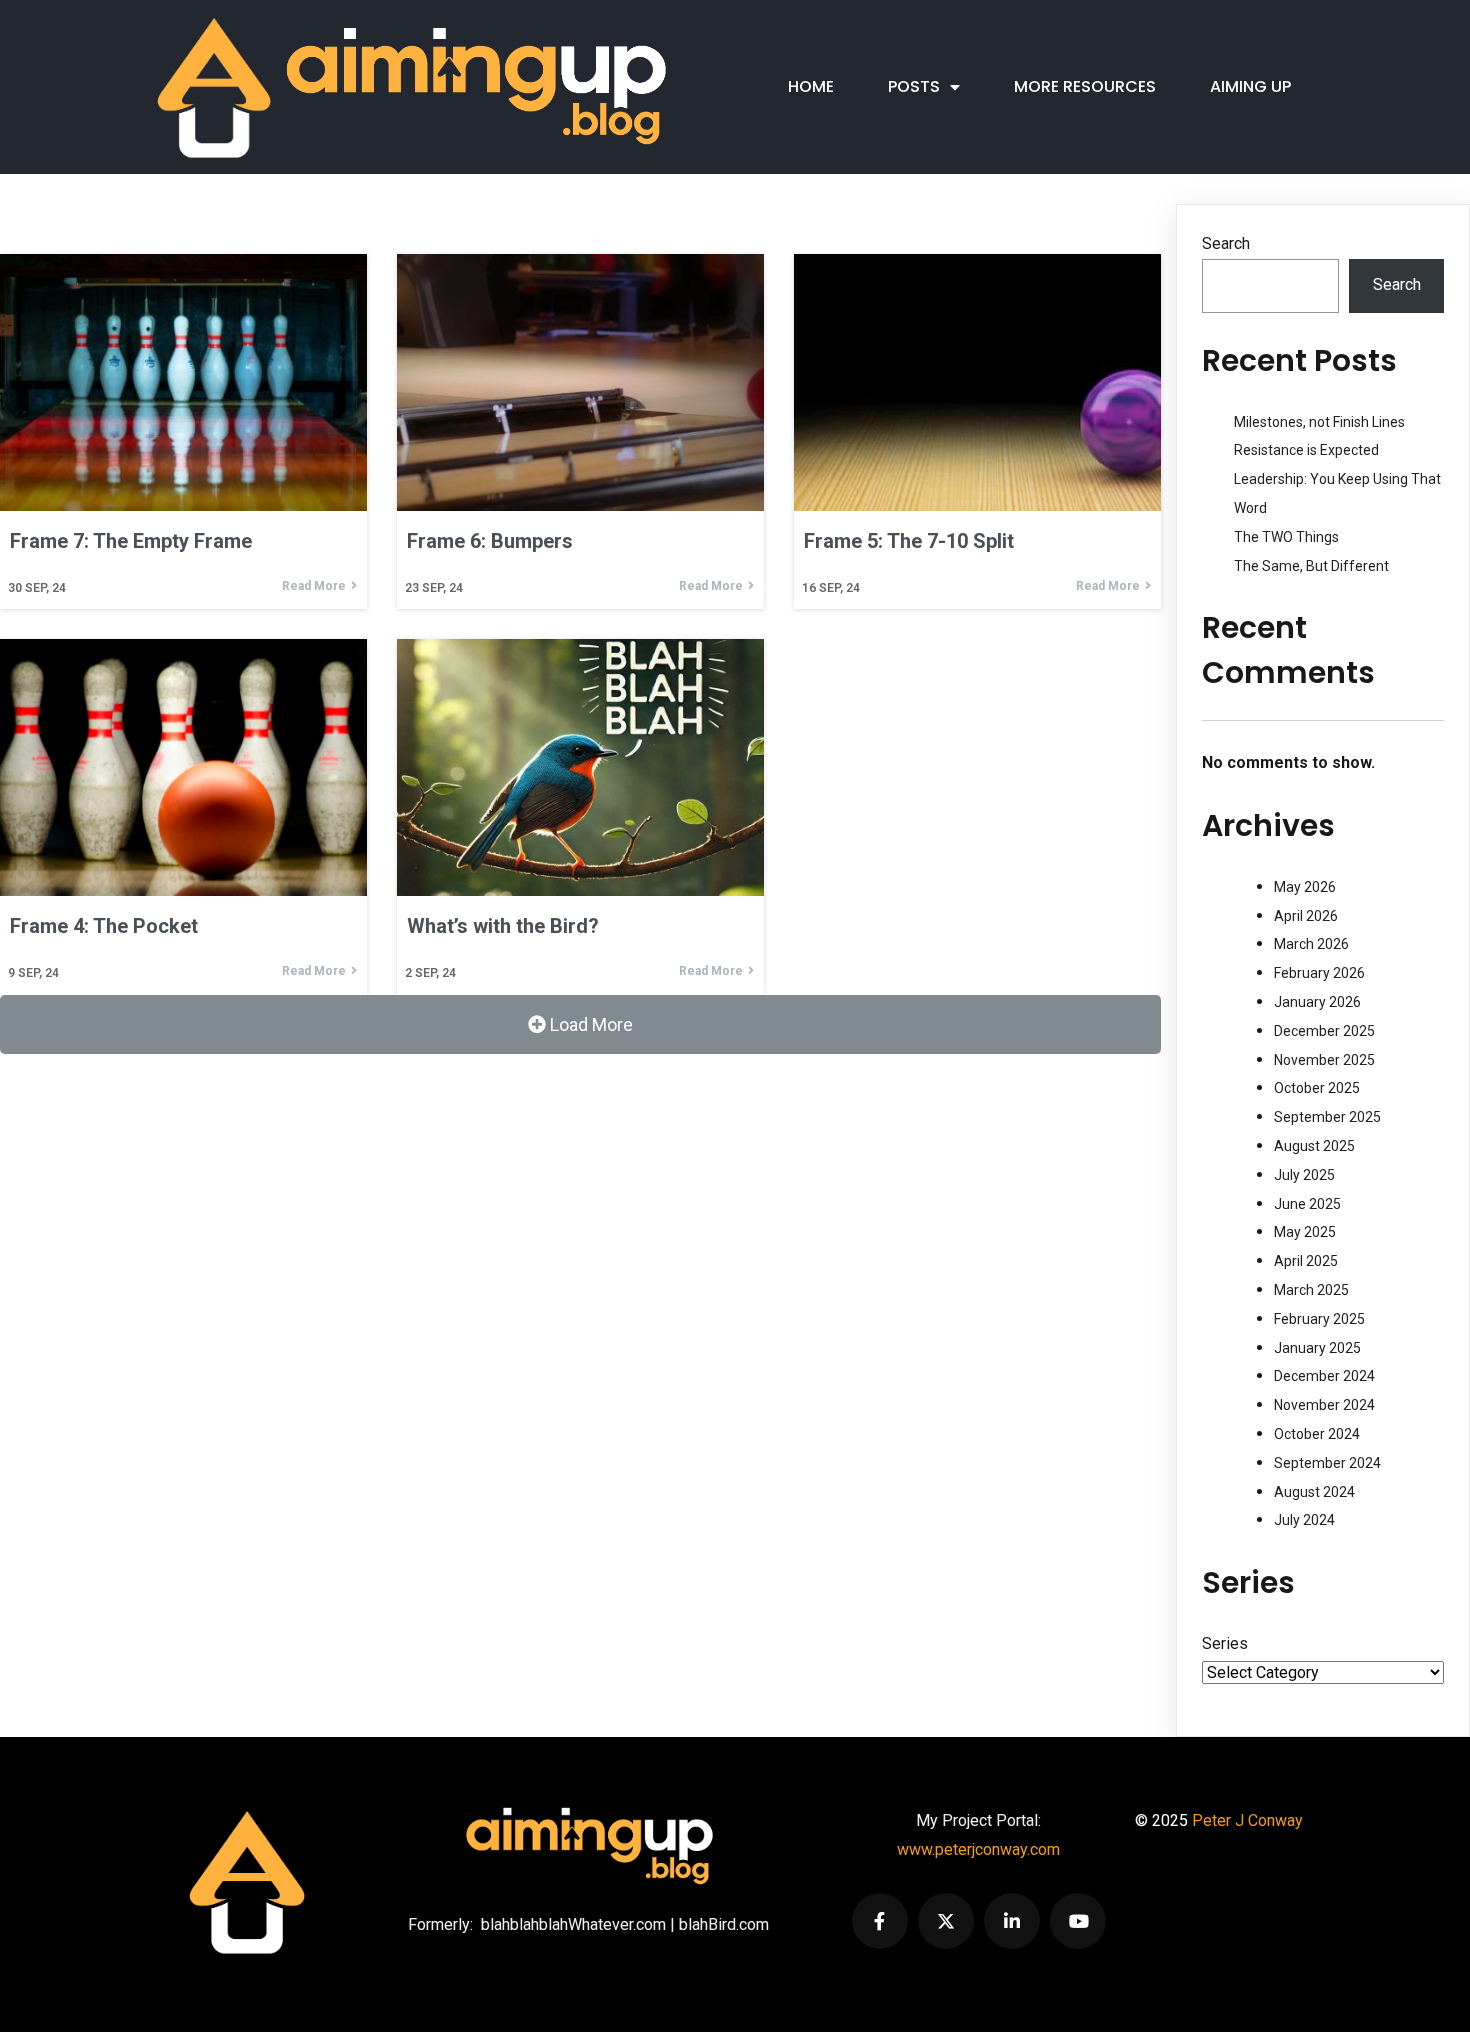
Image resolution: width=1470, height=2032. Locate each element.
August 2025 (1314, 1146)
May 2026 (1305, 887)
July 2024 (1304, 1520)
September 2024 (1327, 1463)
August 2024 (1314, 1492)
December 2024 (1324, 1376)
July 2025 (1304, 1175)
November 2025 (1324, 1060)
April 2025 (1306, 1261)
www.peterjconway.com (978, 1849)
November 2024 (1324, 1405)
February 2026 (1319, 973)
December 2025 (1324, 1031)
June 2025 (1307, 1204)
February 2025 (1319, 1319)
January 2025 (1317, 1348)
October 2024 (1317, 1434)
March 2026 (1311, 944)
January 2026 (1317, 1002)
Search (1226, 243)
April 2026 (1306, 916)
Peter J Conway (1247, 1820)
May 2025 (1305, 1232)
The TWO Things (1286, 537)
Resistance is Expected (1306, 450)
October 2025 (1317, 1088)
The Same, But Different (1311, 566)
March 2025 (1311, 1290)
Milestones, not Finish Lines (1319, 422)
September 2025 (1327, 1117)
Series (1225, 1643)
